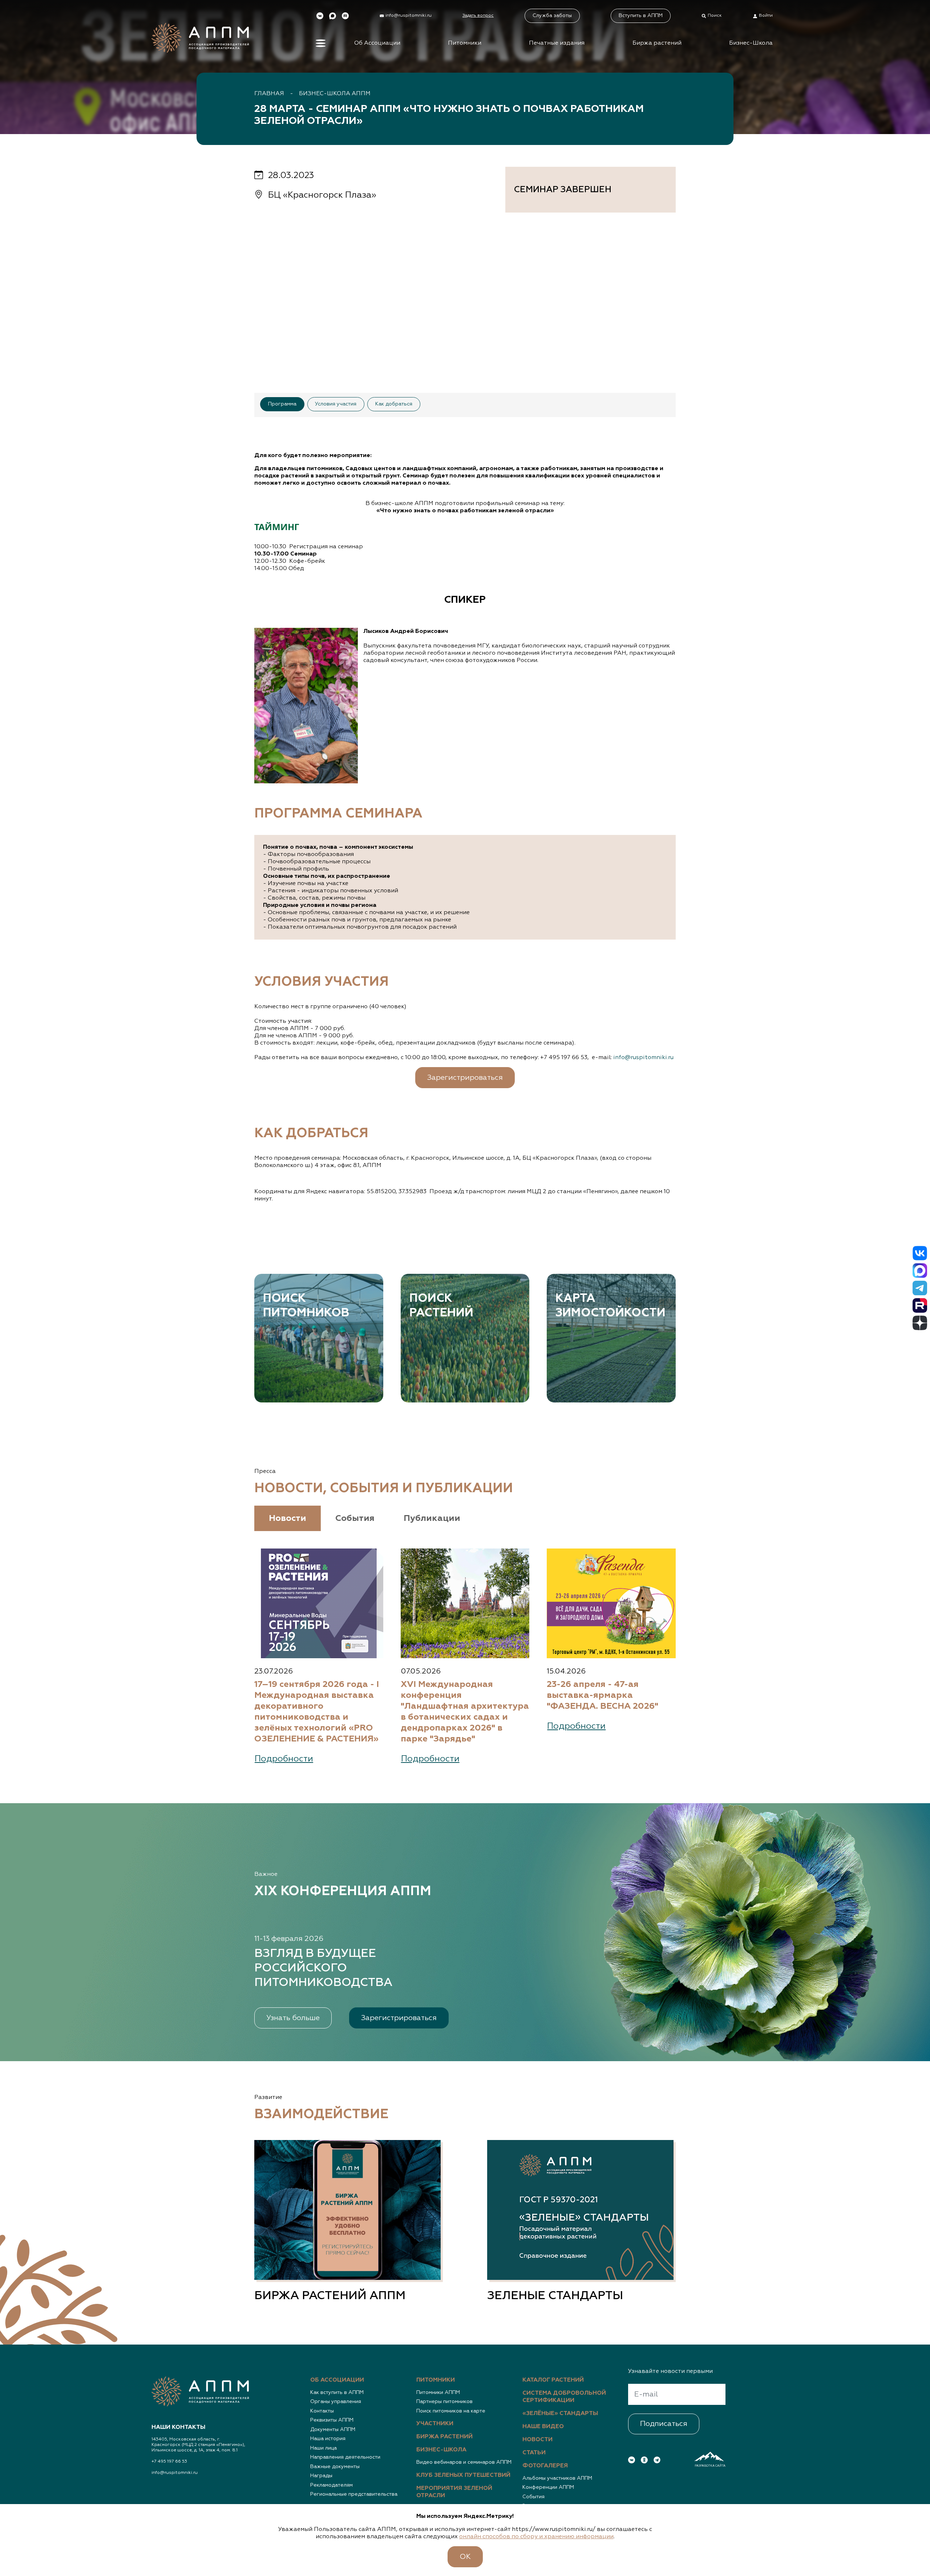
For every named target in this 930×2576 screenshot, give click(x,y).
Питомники (465, 43)
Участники (435, 2424)
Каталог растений (553, 2380)
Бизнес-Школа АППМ (335, 94)
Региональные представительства (354, 2494)
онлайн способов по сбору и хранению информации (536, 2537)
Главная (269, 94)
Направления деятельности (345, 2457)
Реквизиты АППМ (332, 2420)
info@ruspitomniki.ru (643, 1058)
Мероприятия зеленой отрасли (454, 2492)
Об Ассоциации (377, 43)
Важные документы (335, 2467)
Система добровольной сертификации (564, 2397)
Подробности (284, 1759)
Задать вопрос (478, 16)
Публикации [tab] (432, 1518)
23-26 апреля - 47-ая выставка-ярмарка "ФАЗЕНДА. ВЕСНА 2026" (603, 1695)
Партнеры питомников (444, 2402)
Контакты (322, 2411)
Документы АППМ (333, 2430)
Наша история (328, 2439)
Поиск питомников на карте (451, 2411)
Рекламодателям (331, 2485)
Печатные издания (557, 43)
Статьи (534, 2453)
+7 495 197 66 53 (169, 2462)
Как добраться (394, 404)
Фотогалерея (545, 2466)
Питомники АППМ (438, 2393)
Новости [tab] (288, 1518)
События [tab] (355, 1518)
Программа (282, 404)
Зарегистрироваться (465, 1078)
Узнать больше (293, 2018)
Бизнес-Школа (751, 43)
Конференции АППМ (548, 2487)
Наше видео (543, 2427)
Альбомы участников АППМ (557, 2478)
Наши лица (324, 2448)
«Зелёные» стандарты (560, 2414)
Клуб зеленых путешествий (463, 2475)
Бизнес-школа (441, 2450)
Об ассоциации (337, 2380)
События (533, 2497)
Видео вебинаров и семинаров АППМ (464, 2462)
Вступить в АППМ (641, 16)
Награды (321, 2476)
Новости (537, 2440)
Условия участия (336, 404)
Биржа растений (657, 43)
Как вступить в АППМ (337, 2393)
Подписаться (664, 2424)
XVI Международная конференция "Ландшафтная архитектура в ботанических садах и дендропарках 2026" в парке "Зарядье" (465, 1712)
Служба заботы (552, 16)
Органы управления (336, 2402)
